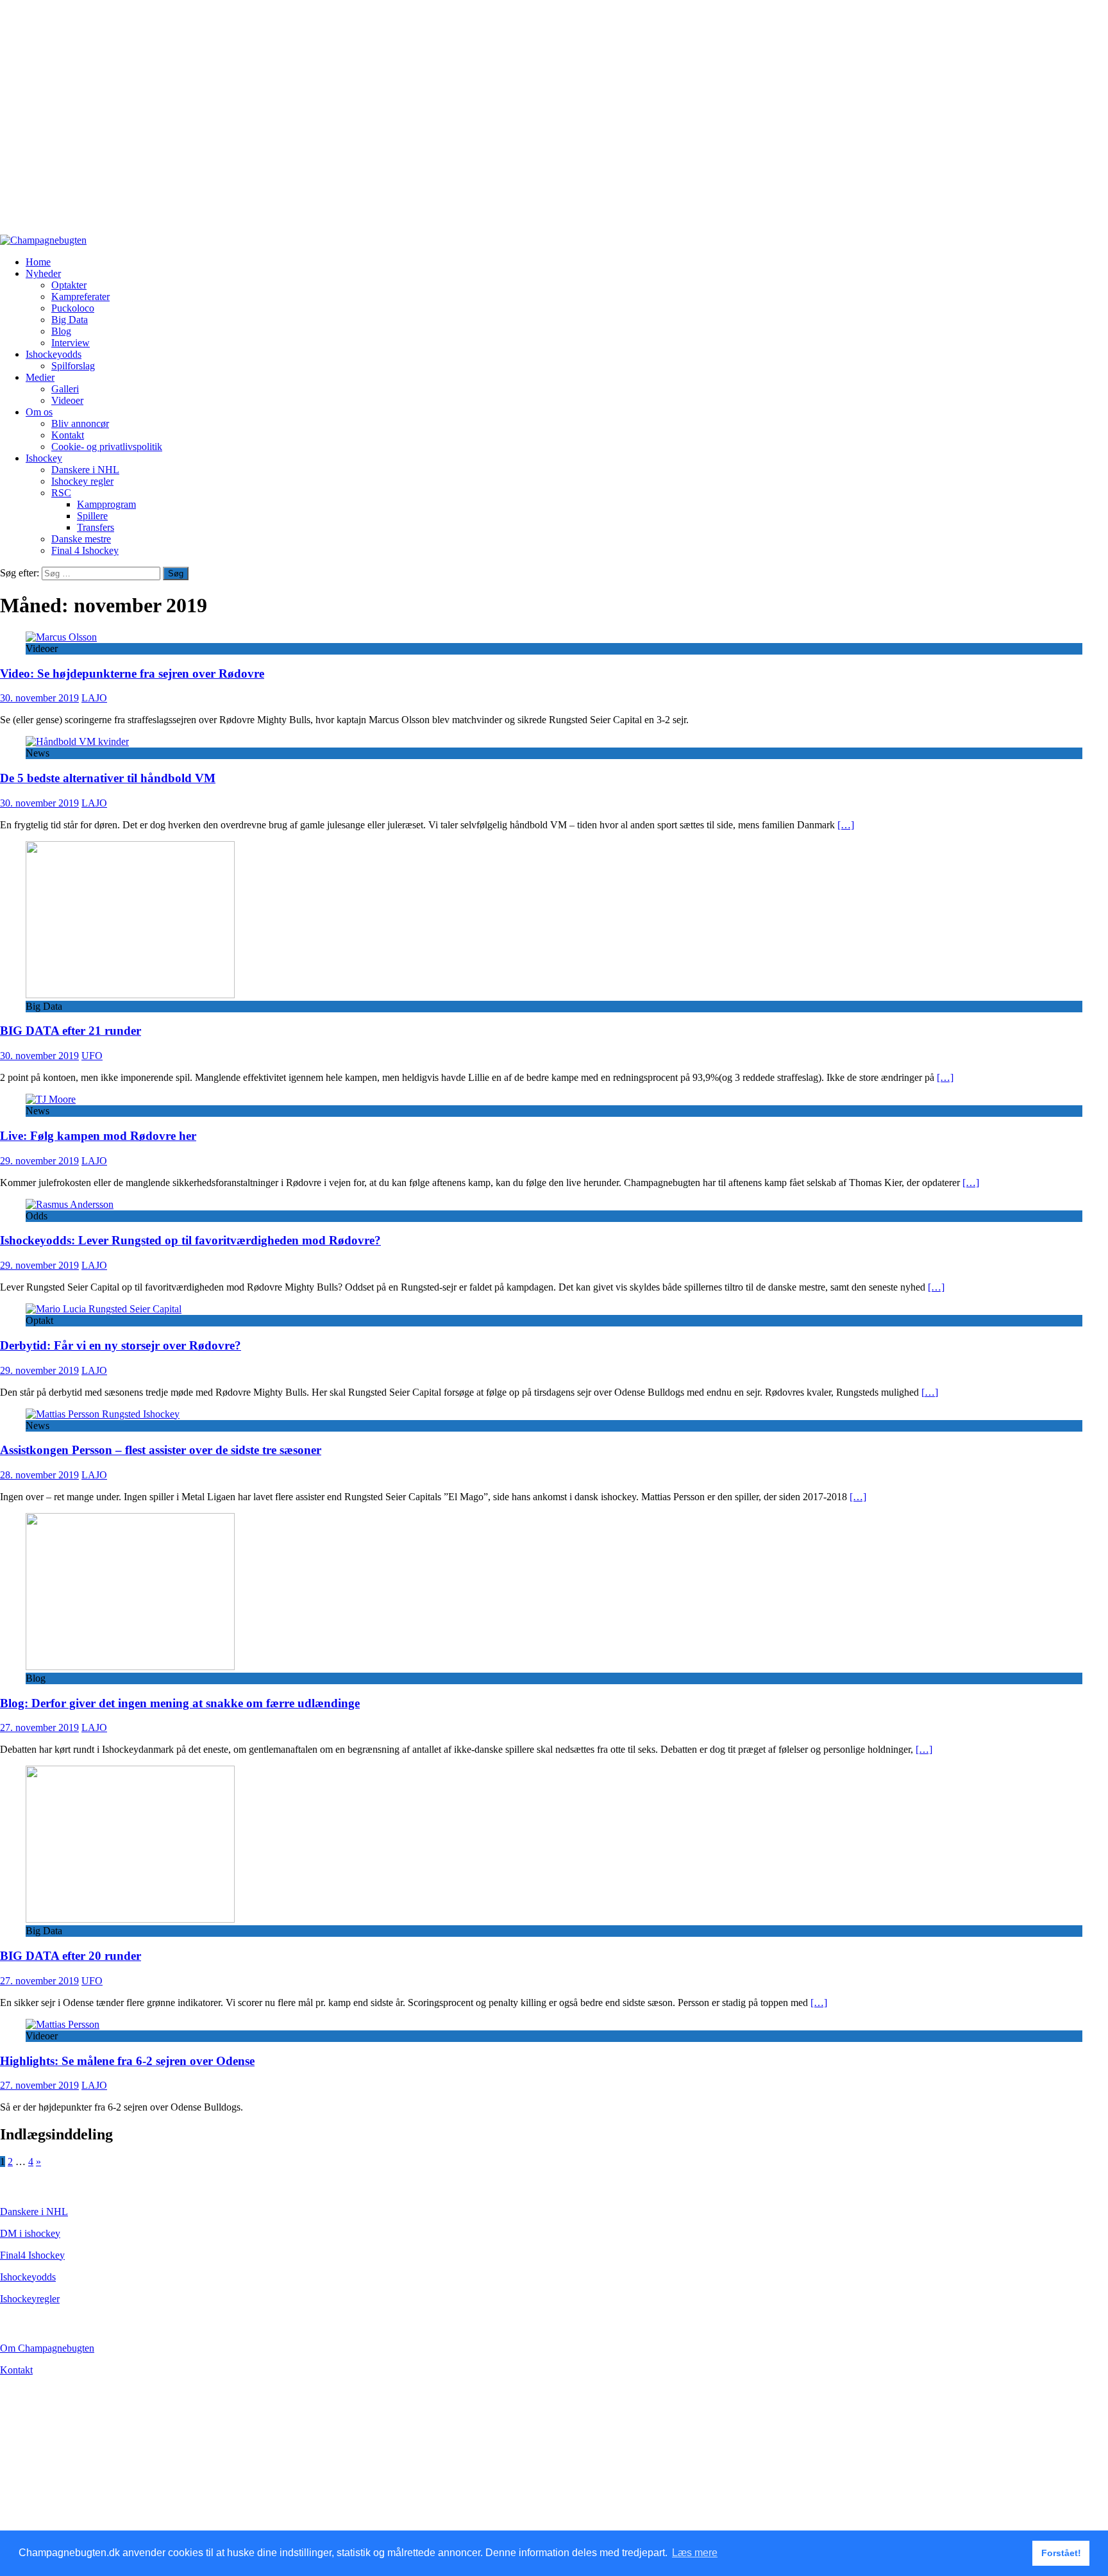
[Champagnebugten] (43, 240)
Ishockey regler (82, 481)
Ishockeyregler (30, 2299)
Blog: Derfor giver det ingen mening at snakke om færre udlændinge (180, 1703)
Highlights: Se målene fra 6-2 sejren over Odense (127, 2061)
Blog (61, 331)
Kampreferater (80, 297)
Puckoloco (73, 308)
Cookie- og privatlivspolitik (107, 447)
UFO (92, 1056)
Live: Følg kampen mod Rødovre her (98, 1136)
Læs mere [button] (695, 2553)
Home (38, 262)
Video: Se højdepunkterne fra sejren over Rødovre (132, 673)
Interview (71, 343)
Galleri (65, 389)
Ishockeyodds (54, 354)
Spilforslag (73, 366)
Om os (39, 412)
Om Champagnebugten (47, 2348)
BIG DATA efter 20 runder (71, 1956)
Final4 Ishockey (32, 2255)
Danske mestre (81, 539)
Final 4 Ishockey (85, 550)
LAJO (94, 698)
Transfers (96, 527)
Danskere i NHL (85, 470)
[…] (846, 825)
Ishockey (44, 458)
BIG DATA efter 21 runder (71, 1031)
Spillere (92, 516)
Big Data (70, 320)
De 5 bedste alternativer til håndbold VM (108, 778)
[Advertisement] (385, 123)
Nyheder (43, 273)
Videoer (67, 400)
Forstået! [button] (1061, 2553)
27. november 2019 (39, 1727)
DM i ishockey (30, 2233)
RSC (61, 493)
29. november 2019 (39, 1161)
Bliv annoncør (80, 423)
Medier (40, 377)
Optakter (69, 285)
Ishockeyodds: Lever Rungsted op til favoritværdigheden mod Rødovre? (190, 1240)
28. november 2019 (39, 1475)
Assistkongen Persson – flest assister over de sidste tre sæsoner (161, 1450)
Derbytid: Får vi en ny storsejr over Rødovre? (121, 1345)
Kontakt (68, 435)
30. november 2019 (39, 698)
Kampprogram (106, 504)
